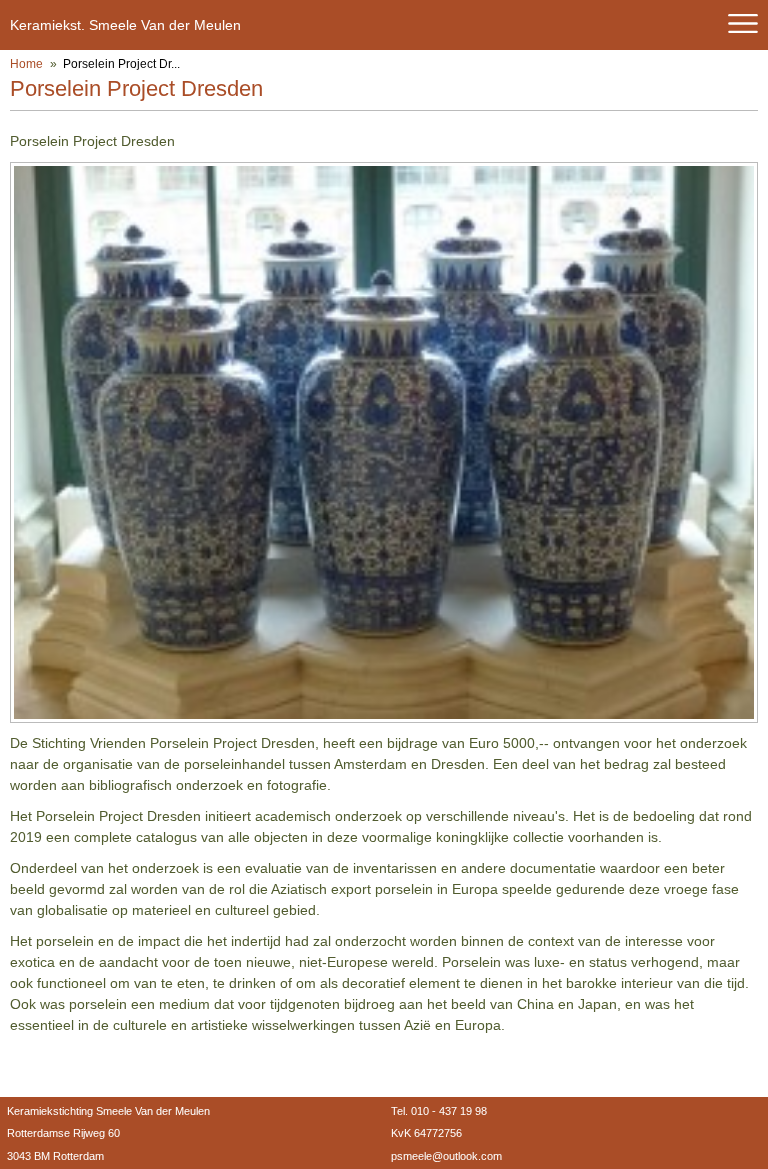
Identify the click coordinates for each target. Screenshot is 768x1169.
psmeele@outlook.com (446, 1156)
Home (26, 64)
